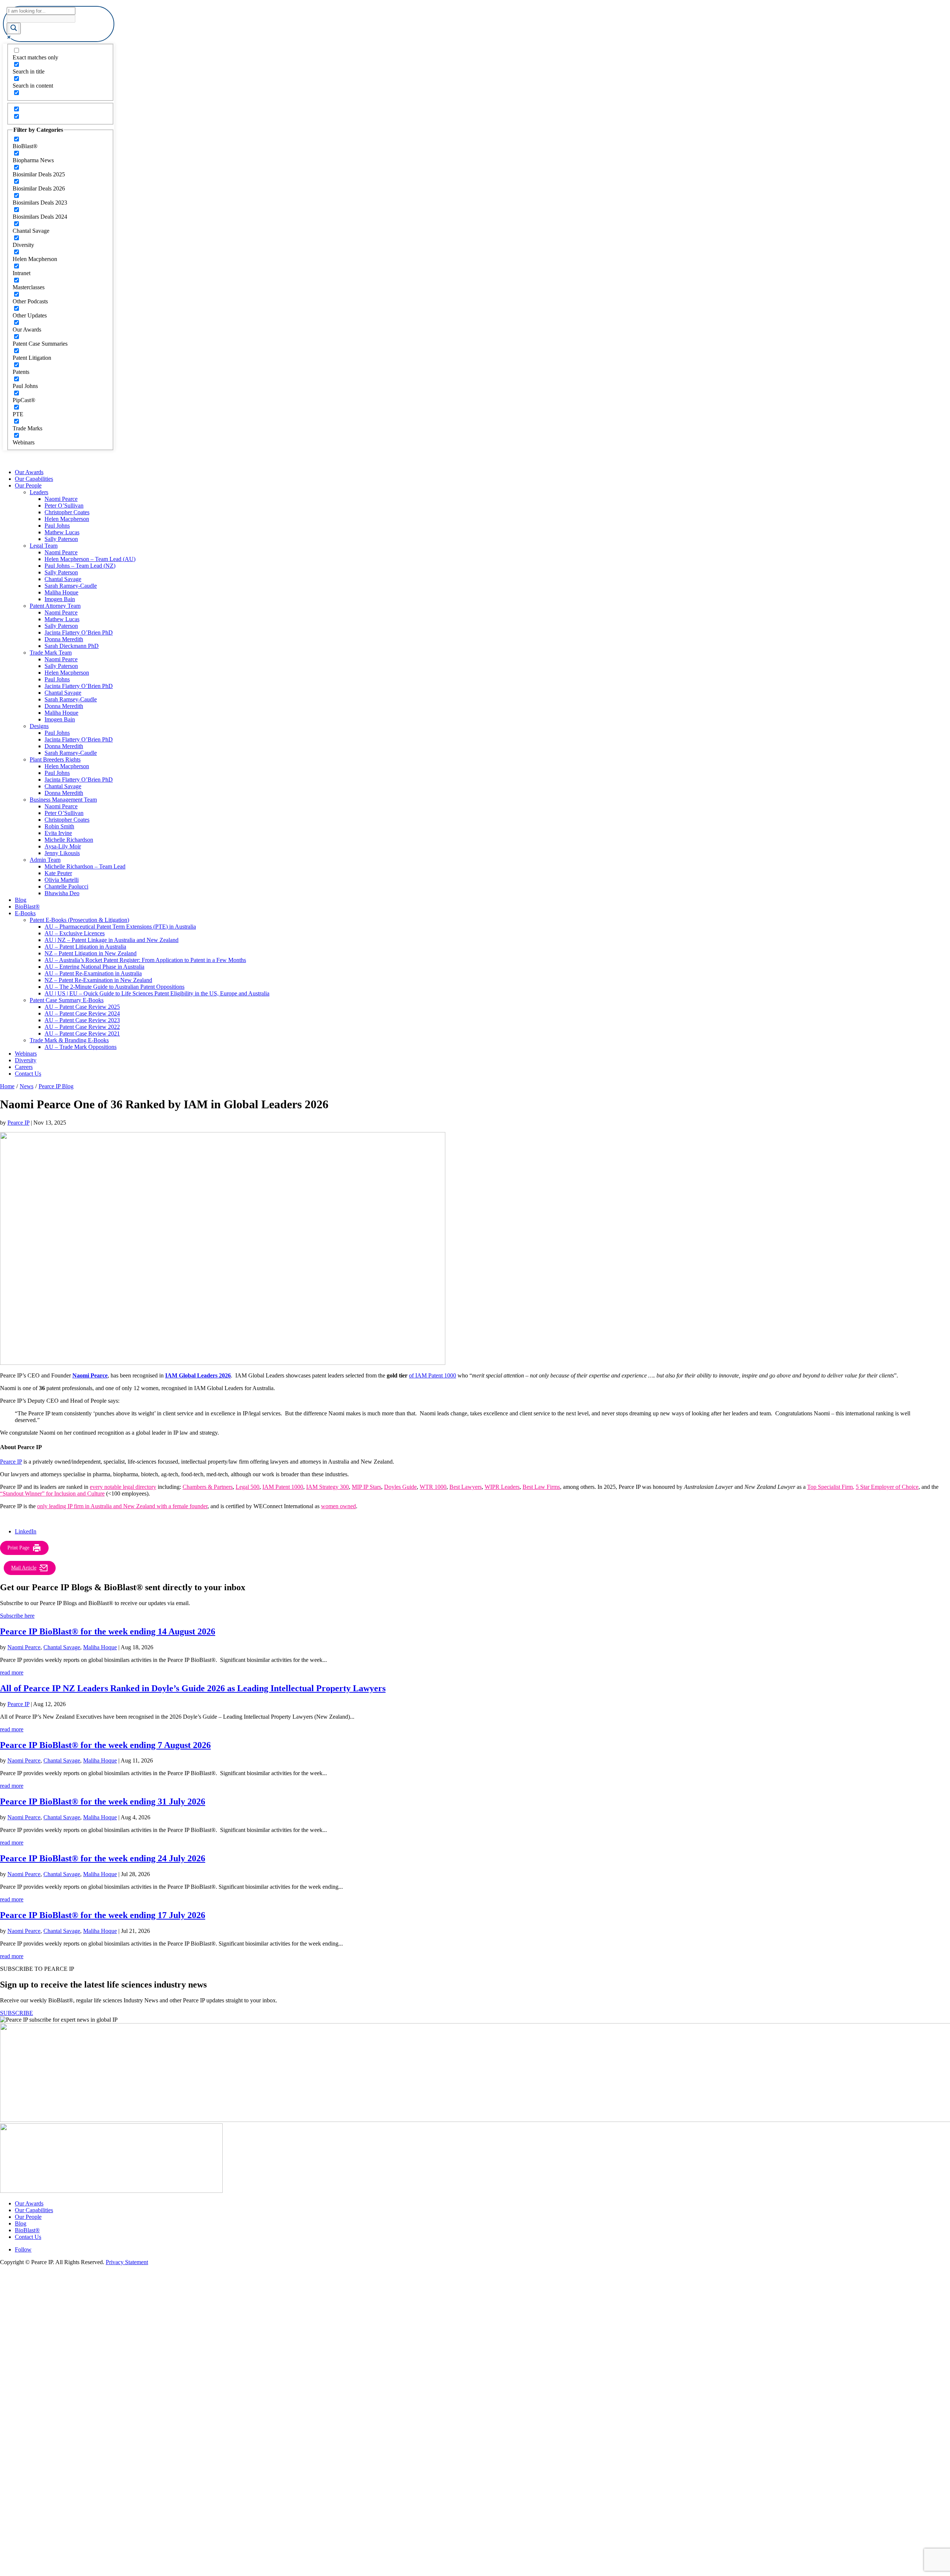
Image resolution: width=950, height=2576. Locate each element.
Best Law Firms (541, 1487)
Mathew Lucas (62, 532)
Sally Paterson (61, 539)
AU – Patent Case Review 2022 (82, 1027)
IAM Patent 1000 (283, 1487)
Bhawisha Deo (62, 893)
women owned (338, 1506)
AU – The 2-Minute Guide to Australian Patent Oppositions (114, 987)
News (27, 1086)
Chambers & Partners (208, 1487)
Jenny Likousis (62, 853)
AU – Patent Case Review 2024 (82, 1013)
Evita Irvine (58, 833)
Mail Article (24, 1568)
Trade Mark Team (51, 653)
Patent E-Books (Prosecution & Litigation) (79, 920)
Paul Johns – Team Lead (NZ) (80, 566)
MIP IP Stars (366, 1487)
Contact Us (28, 1074)
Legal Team (44, 546)
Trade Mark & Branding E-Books (69, 1040)
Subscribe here (17, 1616)
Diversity (26, 1060)
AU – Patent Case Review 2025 (82, 1007)
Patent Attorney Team (55, 606)
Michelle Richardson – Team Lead (85, 866)
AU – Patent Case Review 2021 (82, 1033)
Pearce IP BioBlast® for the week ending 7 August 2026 (105, 1745)
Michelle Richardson (69, 840)
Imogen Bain (60, 599)
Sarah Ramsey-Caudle (71, 586)
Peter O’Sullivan (64, 506)
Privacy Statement (127, 2262)
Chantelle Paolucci (66, 886)
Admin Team (45, 860)
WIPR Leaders (502, 1487)
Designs (39, 726)
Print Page (18, 1548)
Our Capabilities (34, 479)
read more (12, 1672)
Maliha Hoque (61, 592)
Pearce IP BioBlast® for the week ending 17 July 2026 (103, 1915)
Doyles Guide (400, 1487)
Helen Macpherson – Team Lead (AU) (90, 559)
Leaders (39, 492)
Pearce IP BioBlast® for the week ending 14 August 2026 (108, 1631)
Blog (21, 900)
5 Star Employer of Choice (887, 1487)
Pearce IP (18, 1123)
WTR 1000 (433, 1487)
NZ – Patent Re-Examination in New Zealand (98, 980)
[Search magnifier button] (14, 28)
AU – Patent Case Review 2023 (82, 1020)
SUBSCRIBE (17, 2013)
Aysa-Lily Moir (63, 846)
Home (7, 1086)
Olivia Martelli (62, 880)
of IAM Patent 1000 (433, 1375)
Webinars (26, 1054)
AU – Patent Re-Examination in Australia (93, 973)
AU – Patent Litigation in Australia (85, 947)
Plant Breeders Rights (55, 759)
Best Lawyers (466, 1487)
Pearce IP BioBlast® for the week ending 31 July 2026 (103, 1801)
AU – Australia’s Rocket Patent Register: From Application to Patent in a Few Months (145, 960)
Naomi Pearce (61, 499)
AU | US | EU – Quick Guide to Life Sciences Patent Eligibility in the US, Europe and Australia (157, 993)
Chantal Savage (63, 579)
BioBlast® (27, 907)
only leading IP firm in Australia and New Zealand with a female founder (122, 1506)
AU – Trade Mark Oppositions (81, 1047)
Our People (28, 485)
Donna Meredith (64, 639)
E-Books (25, 913)
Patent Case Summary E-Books (67, 1000)
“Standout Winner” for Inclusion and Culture (52, 1494)
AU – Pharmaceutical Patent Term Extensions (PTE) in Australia (120, 927)
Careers (24, 1067)
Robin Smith (59, 826)
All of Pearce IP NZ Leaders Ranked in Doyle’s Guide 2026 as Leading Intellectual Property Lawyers (193, 1688)
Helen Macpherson (67, 519)
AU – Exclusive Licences (75, 933)
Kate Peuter (58, 873)
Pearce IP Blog (56, 1086)
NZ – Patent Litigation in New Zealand (91, 953)
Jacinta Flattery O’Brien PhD (79, 632)
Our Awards (29, 472)
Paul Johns (57, 526)
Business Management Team (63, 800)
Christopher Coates (67, 512)
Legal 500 (248, 1487)
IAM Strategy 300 (327, 1487)
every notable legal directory (123, 1487)
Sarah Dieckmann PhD (72, 646)
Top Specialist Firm (830, 1487)
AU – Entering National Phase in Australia (94, 967)
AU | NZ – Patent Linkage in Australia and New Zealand (112, 940)
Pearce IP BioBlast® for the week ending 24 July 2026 (103, 1858)
